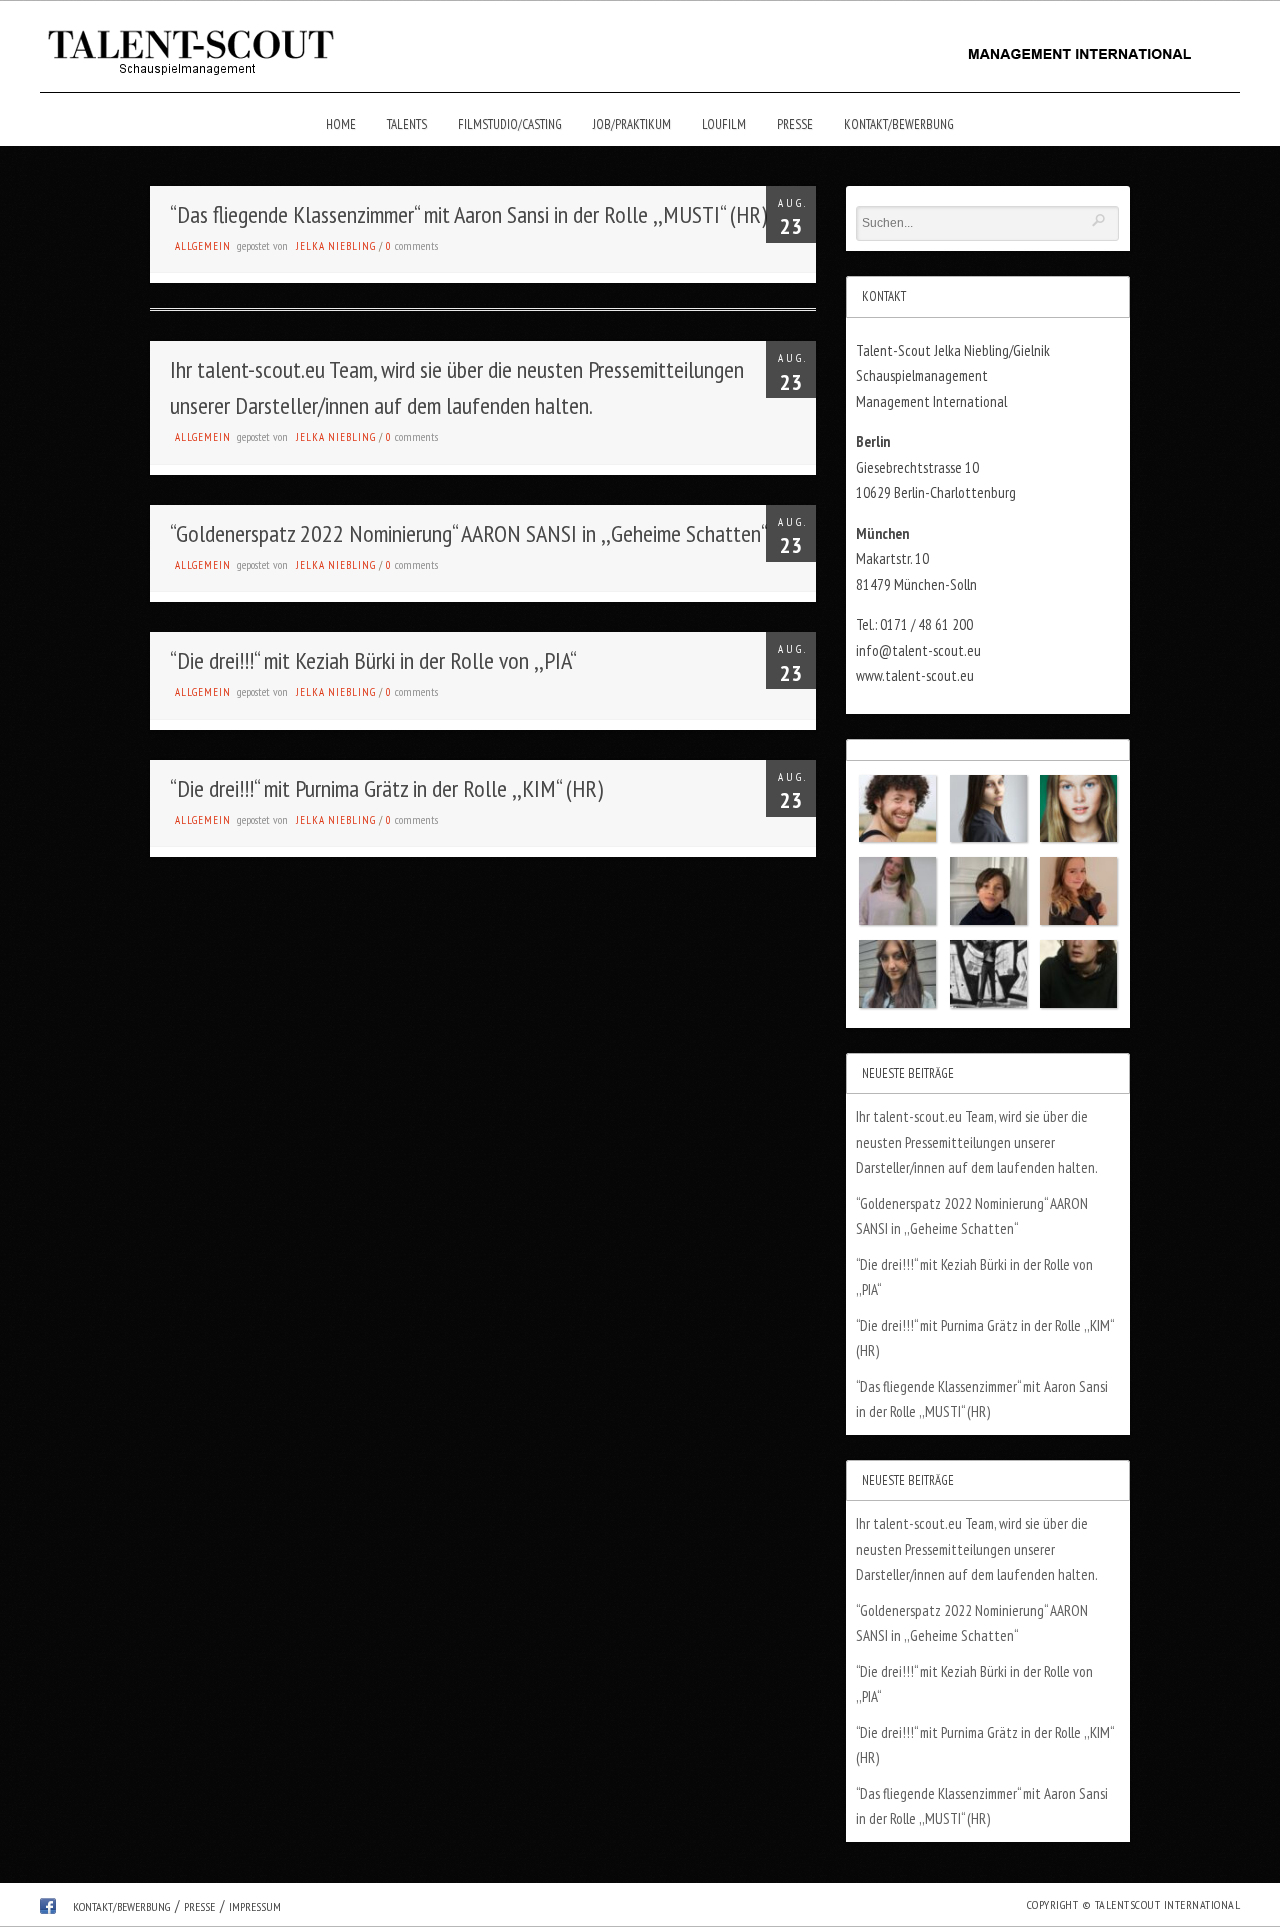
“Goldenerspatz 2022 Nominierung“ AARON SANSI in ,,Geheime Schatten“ (469, 533)
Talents (407, 124)
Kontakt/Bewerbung (899, 124)
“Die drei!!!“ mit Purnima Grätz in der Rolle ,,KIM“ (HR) (386, 788)
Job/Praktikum (632, 124)
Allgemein (203, 246)
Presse (795, 124)
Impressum (255, 1906)
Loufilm (724, 124)
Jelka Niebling (336, 246)
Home (341, 124)
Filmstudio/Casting (510, 124)
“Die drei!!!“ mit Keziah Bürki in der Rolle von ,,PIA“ (373, 660)
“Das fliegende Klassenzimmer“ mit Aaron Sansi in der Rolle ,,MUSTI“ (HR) (468, 214)
